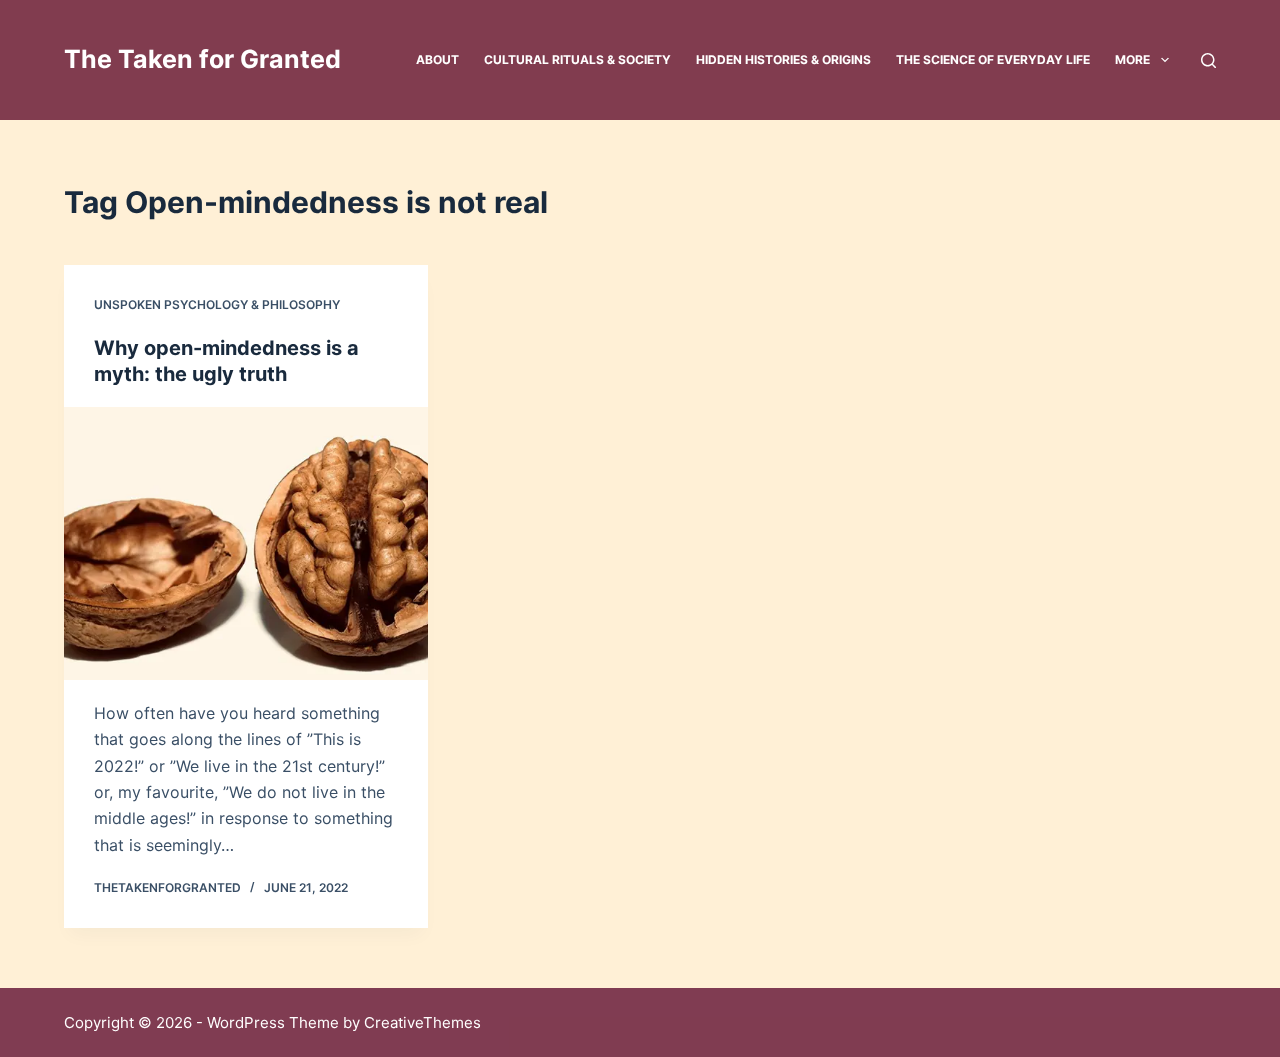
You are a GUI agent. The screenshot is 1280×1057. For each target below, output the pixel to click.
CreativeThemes (422, 1022)
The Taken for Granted (202, 59)
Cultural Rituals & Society (577, 59)
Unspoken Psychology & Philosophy (217, 304)
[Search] (1208, 60)
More (1132, 59)
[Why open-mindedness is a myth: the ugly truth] (246, 543)
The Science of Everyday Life (993, 59)
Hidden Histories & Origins (783, 59)
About (437, 59)
